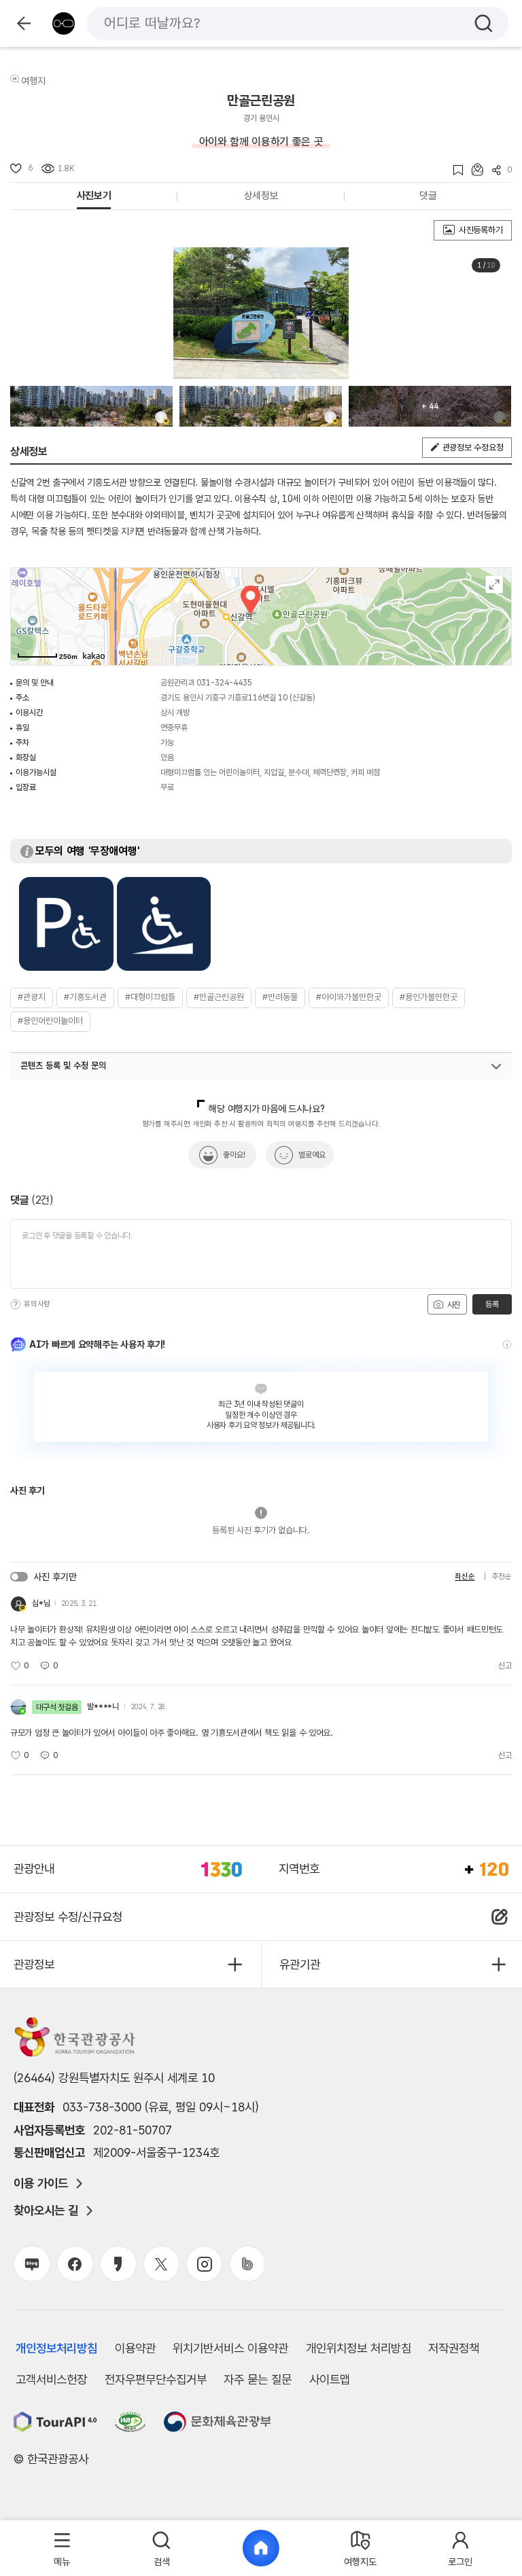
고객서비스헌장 (51, 2379)
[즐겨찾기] (454, 170)
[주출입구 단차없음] (164, 924)
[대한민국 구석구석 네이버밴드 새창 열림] (248, 2264)
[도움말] (16, 1304)
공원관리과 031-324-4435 (206, 683)
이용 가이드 (41, 2183)
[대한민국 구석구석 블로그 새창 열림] (32, 2264)
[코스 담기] (473, 169)
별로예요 (312, 1155)
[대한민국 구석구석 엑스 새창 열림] (161, 2264)
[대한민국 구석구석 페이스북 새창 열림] (75, 2264)
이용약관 (135, 2348)
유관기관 (300, 1964)
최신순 (465, 1576)
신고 (505, 1666)
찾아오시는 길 (46, 2211)
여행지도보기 (494, 585)
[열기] (496, 1067)
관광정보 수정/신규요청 (68, 1917)
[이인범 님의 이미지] (91, 406)
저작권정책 (454, 2348)
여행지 (33, 81)
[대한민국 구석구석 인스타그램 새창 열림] (204, 2264)
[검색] (484, 23)
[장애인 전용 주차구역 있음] (66, 924)
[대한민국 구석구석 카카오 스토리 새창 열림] (118, 2264)
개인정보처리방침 (56, 2348)
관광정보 (34, 1964)
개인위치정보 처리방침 (359, 2348)
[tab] (62, 2548)
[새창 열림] (55, 2422)
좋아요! (234, 1155)
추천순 (502, 1576)
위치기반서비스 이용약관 (230, 2348)
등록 (492, 1304)
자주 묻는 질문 (258, 2379)
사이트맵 (330, 2379)
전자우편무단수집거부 (156, 2379)
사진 (453, 1305)
